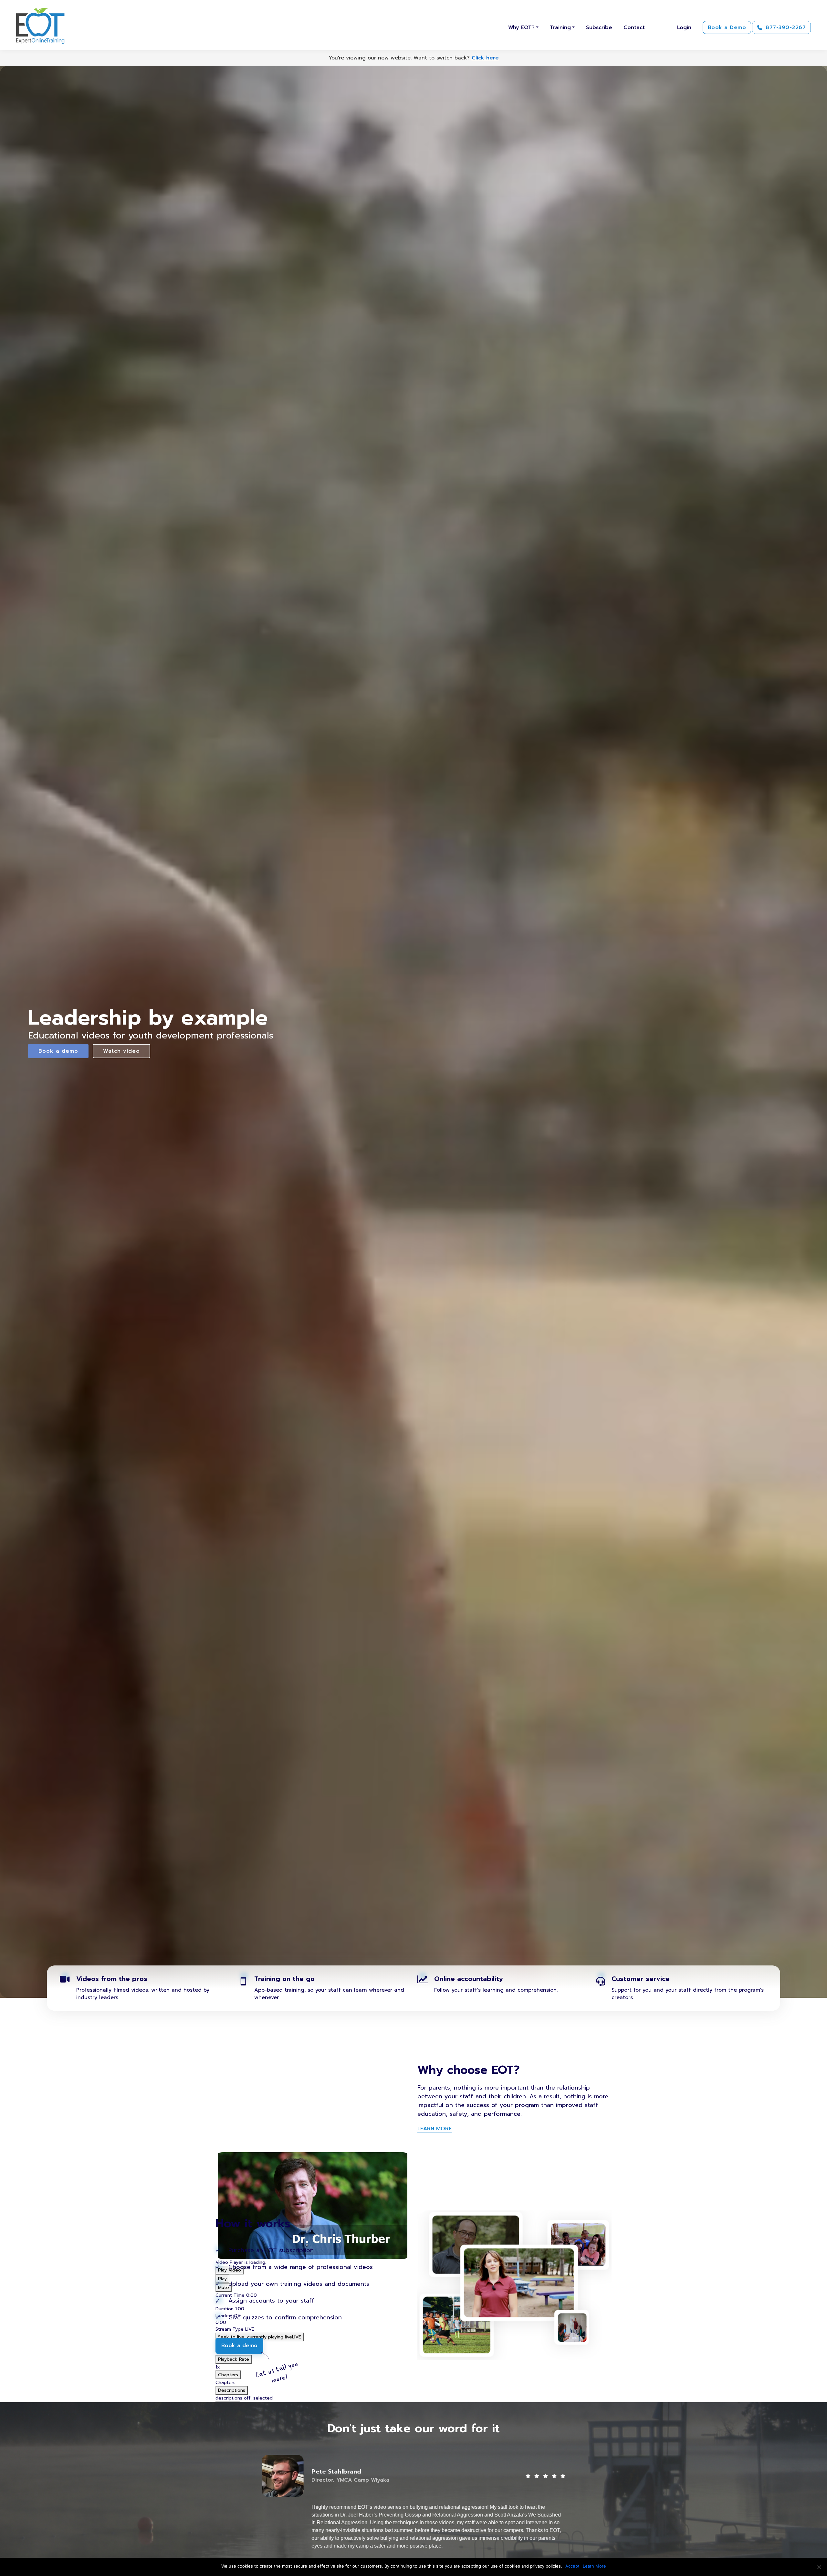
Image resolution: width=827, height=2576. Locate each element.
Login (684, 27)
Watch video (122, 1051)
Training (560, 27)
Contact (634, 27)
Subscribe (599, 27)
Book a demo (58, 1051)
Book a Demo (727, 27)
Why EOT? (521, 27)
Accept (572, 2566)
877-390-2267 (785, 27)
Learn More (594, 2566)
